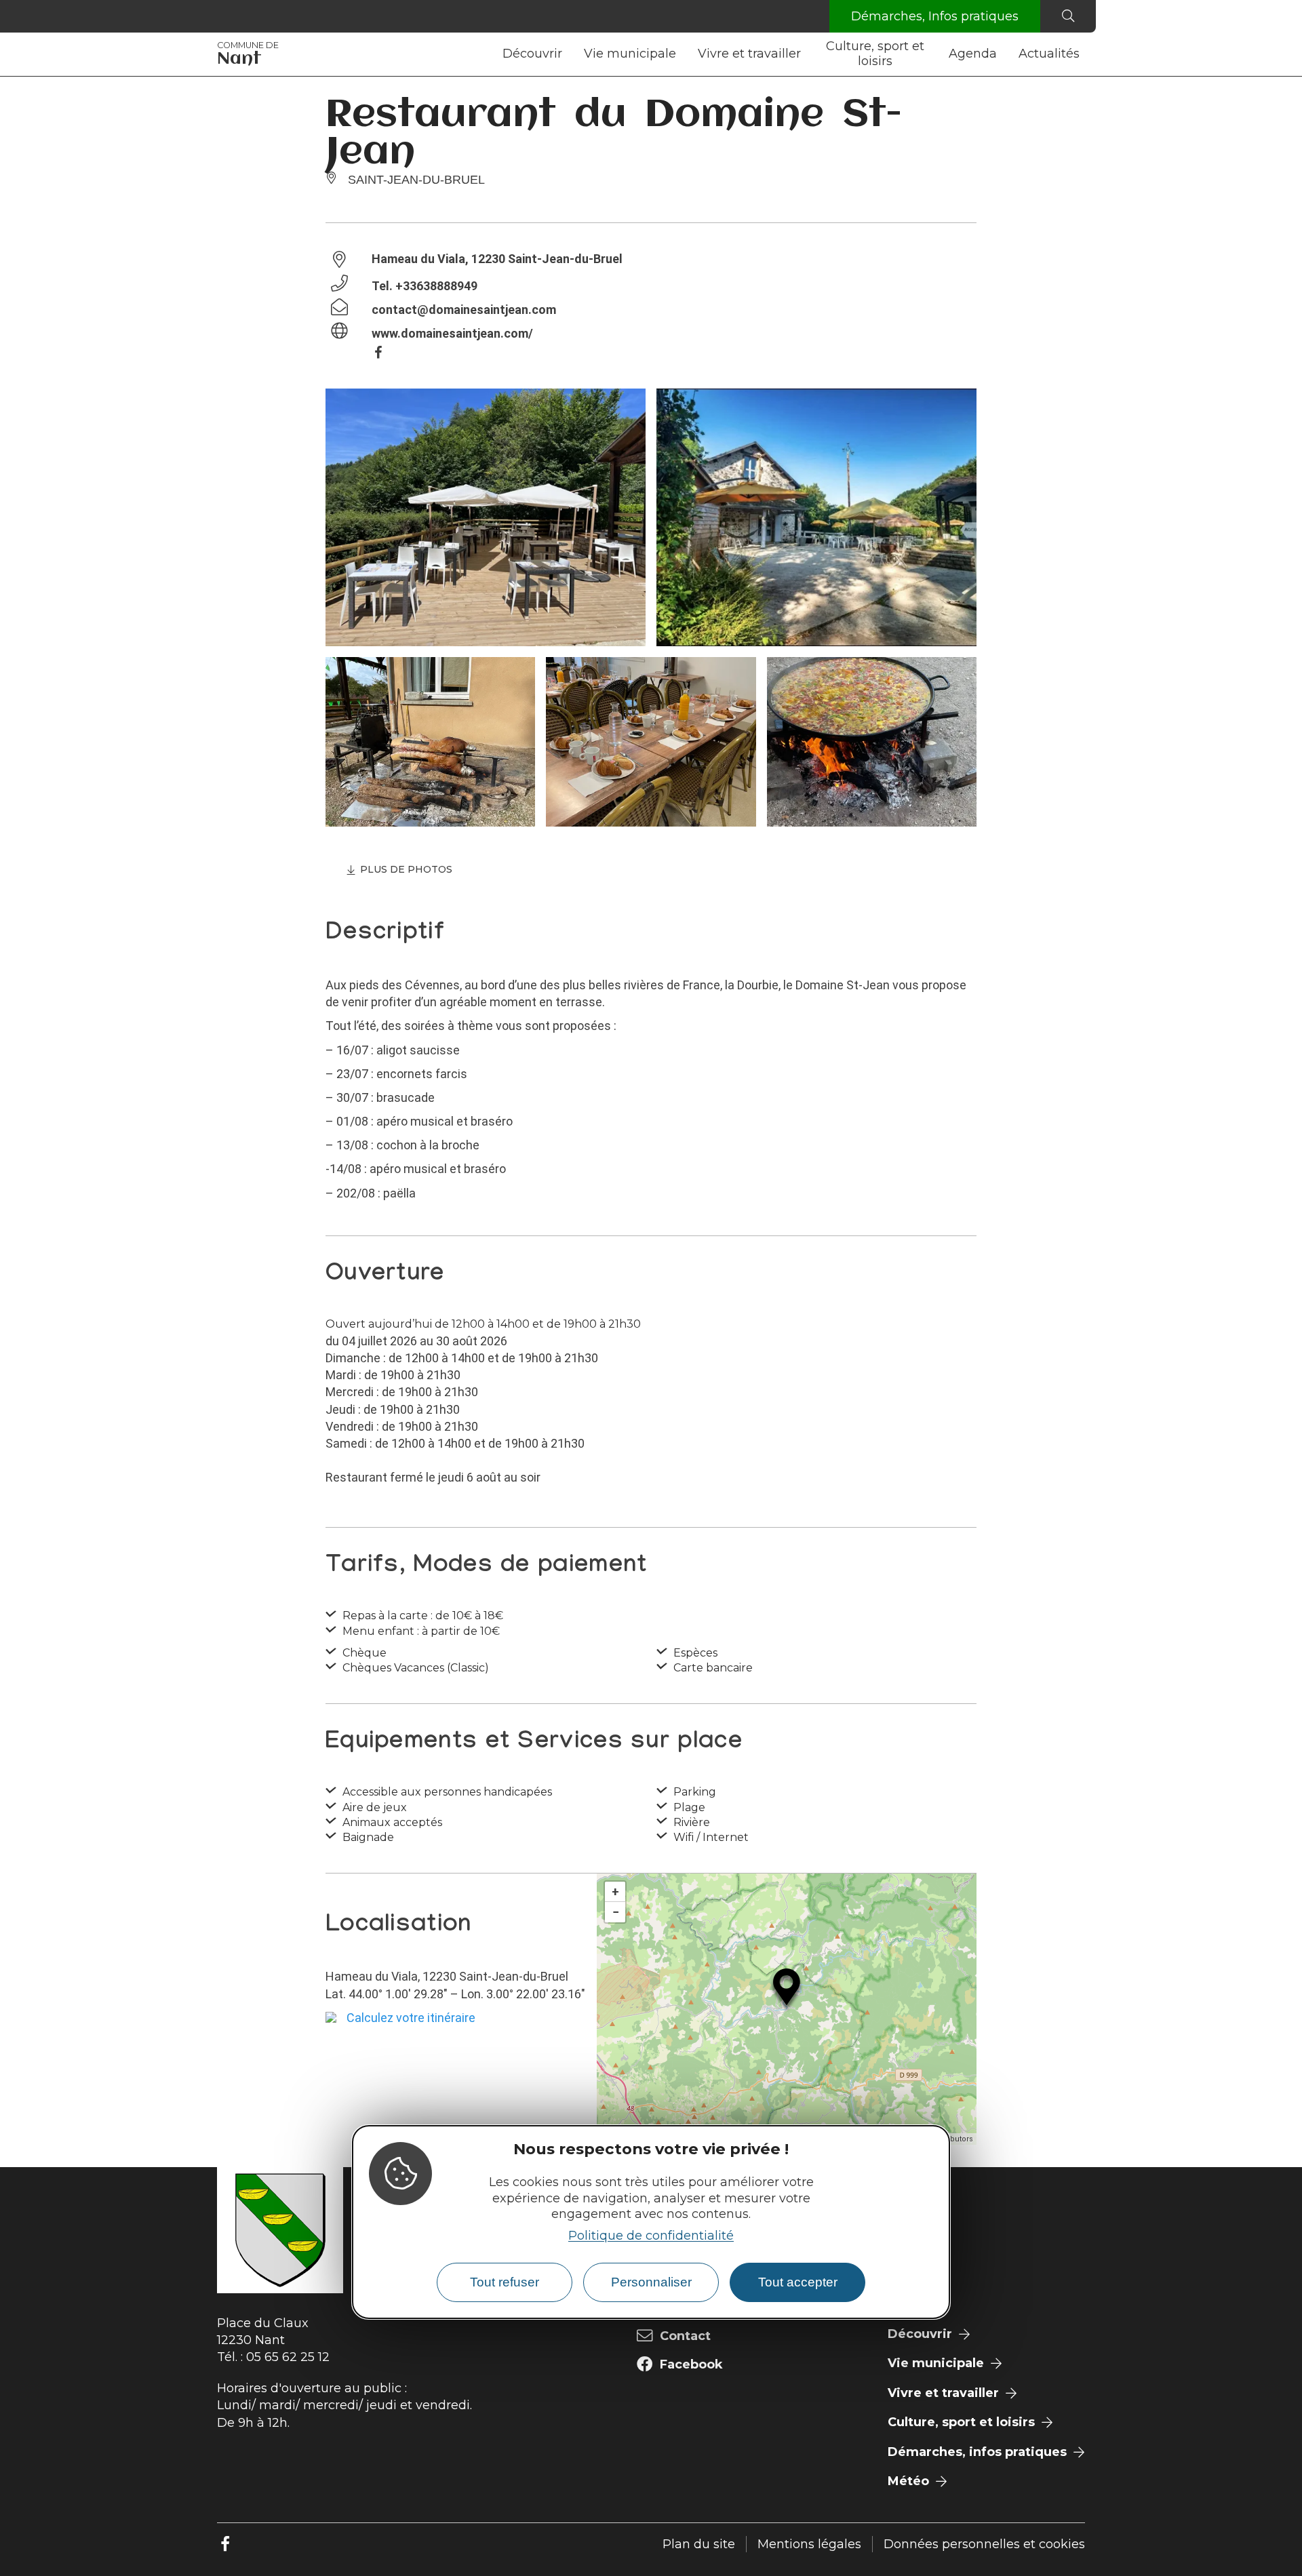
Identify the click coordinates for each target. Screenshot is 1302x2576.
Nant (248, 54)
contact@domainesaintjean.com (464, 310)
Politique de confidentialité (651, 2236)
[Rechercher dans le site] (1068, 16)
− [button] (616, 1912)
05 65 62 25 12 (288, 2357)
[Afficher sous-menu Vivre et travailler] (806, 54)
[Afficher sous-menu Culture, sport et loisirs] (932, 54)
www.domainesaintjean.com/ (452, 333)
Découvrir (532, 54)
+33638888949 (436, 286)
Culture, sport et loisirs (875, 54)
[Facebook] (385, 355)
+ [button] (615, 1891)
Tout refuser (505, 2282)
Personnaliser (651, 2282)
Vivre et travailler (749, 54)
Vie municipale (630, 54)
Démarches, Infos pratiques (935, 16)
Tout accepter (798, 2282)
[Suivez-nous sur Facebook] (225, 2544)
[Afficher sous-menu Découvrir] (568, 54)
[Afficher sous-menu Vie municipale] (682, 54)
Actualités (1049, 54)
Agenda (973, 54)
